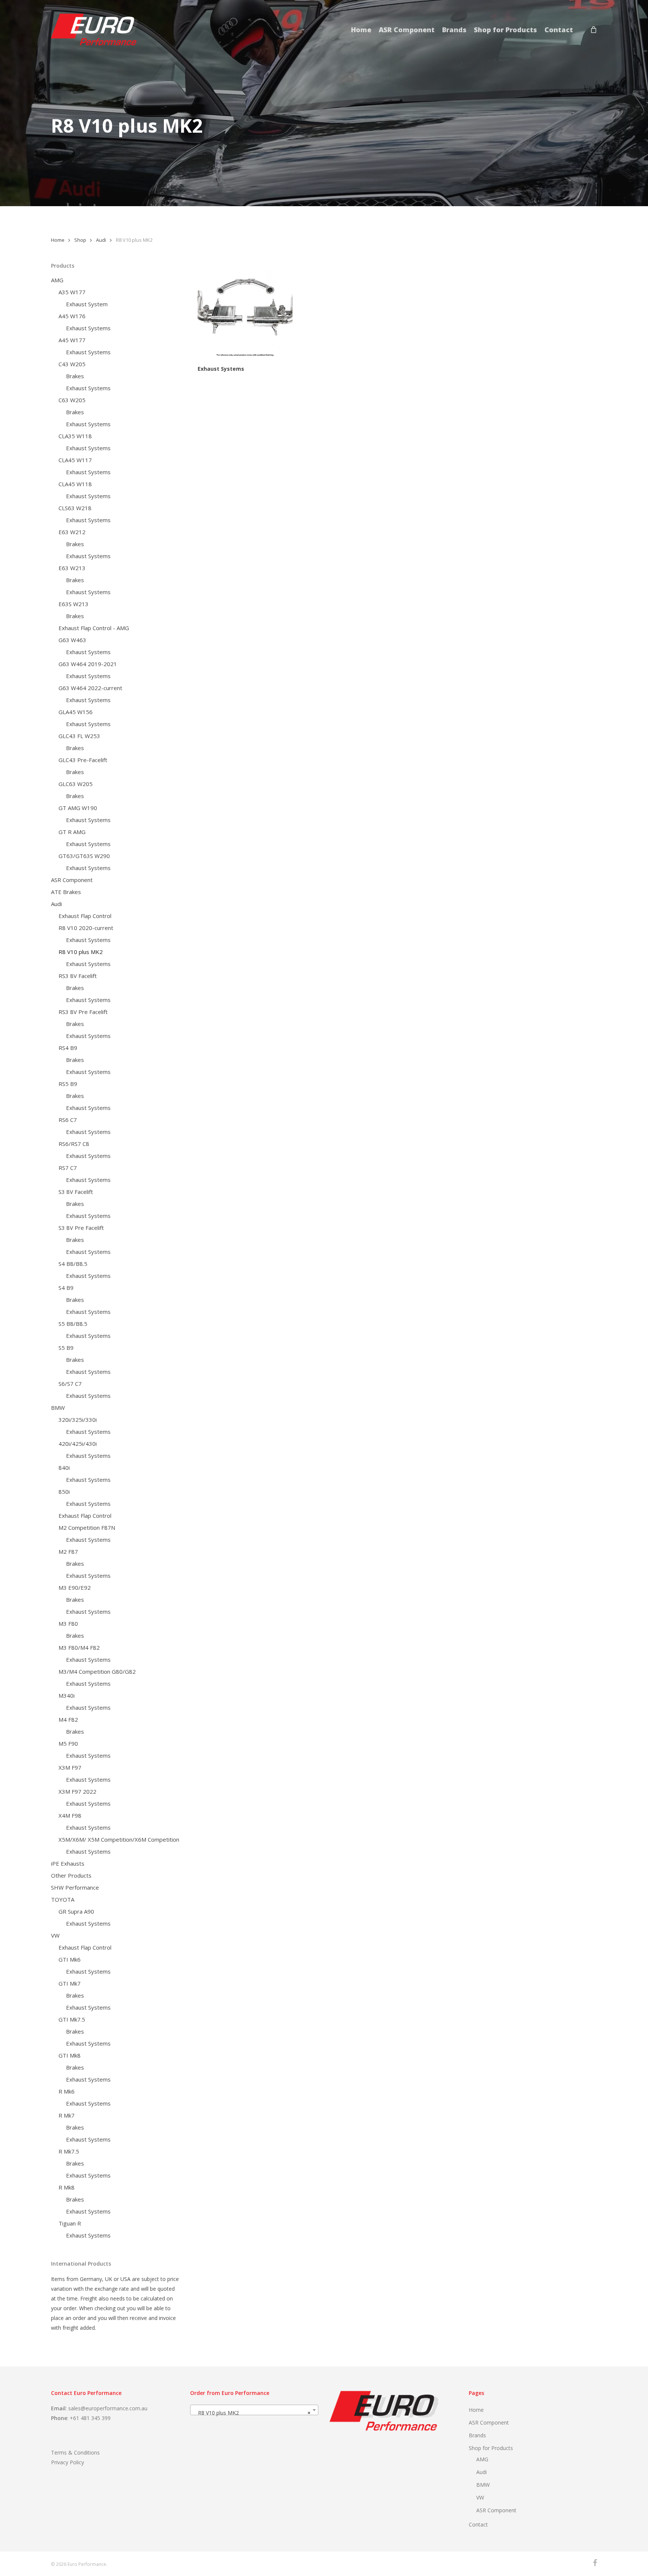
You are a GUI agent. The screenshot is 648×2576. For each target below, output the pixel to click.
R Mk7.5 (69, 2151)
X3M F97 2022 (77, 1791)
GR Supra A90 (76, 1911)
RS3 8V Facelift (78, 976)
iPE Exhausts (68, 1863)
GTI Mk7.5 (72, 2019)
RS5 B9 (68, 1084)
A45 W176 (72, 316)
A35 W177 (72, 292)
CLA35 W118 (75, 436)
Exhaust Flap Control (85, 916)
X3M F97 (70, 1767)
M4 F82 (68, 1719)
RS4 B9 (68, 1048)
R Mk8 (67, 2187)
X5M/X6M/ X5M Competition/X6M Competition (119, 1839)
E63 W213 (72, 568)
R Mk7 (67, 2115)
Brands (477, 2435)
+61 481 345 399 (90, 2418)
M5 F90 (68, 1743)
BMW (58, 1408)
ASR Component (72, 880)
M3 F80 (68, 1623)
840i (64, 1468)
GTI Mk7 (70, 1983)
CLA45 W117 (75, 460)
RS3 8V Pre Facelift (83, 1012)
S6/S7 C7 (70, 1384)
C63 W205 (72, 400)
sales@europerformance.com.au (108, 2408)
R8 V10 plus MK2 (81, 952)
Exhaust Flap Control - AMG (94, 628)
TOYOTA (63, 1899)
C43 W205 (72, 364)
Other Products (71, 1875)
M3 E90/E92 (75, 1588)
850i (64, 1492)
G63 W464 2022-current (90, 688)
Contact (478, 2524)
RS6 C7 (68, 1120)
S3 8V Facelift (76, 1192)
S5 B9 (66, 1348)
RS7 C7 (68, 1168)
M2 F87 (68, 1552)
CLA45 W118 (75, 484)
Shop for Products (491, 2448)
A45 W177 (72, 340)
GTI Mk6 (70, 1959)
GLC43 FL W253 (79, 736)
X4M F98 (70, 1815)
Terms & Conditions (75, 2452)
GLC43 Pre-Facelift (83, 760)
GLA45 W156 (76, 712)
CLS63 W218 (75, 508)
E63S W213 (73, 604)
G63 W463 (72, 640)
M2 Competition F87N (87, 1528)
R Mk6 (67, 2091)
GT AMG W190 (78, 808)
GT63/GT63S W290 (84, 856)
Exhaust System (87, 304)
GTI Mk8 (70, 2055)
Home (58, 240)
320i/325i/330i (78, 1420)
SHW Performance (75, 1887)
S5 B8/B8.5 (73, 1324)
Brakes (75, 376)
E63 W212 (72, 532)
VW (55, 1935)
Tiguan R (70, 2223)
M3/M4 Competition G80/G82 (97, 1671)
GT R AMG (72, 832)
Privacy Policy (67, 2462)
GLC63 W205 (76, 784)
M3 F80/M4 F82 (79, 1647)
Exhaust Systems (88, 328)
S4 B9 (66, 1288)
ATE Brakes (66, 892)
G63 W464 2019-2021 (88, 664)
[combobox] (254, 2410)
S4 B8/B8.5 (73, 1264)
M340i (67, 1695)
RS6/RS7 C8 (74, 1144)
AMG (57, 280)
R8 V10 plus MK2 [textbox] (252, 2413)
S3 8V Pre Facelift (81, 1228)
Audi (101, 240)
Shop (80, 240)
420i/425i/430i (78, 1444)
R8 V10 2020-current (86, 928)
